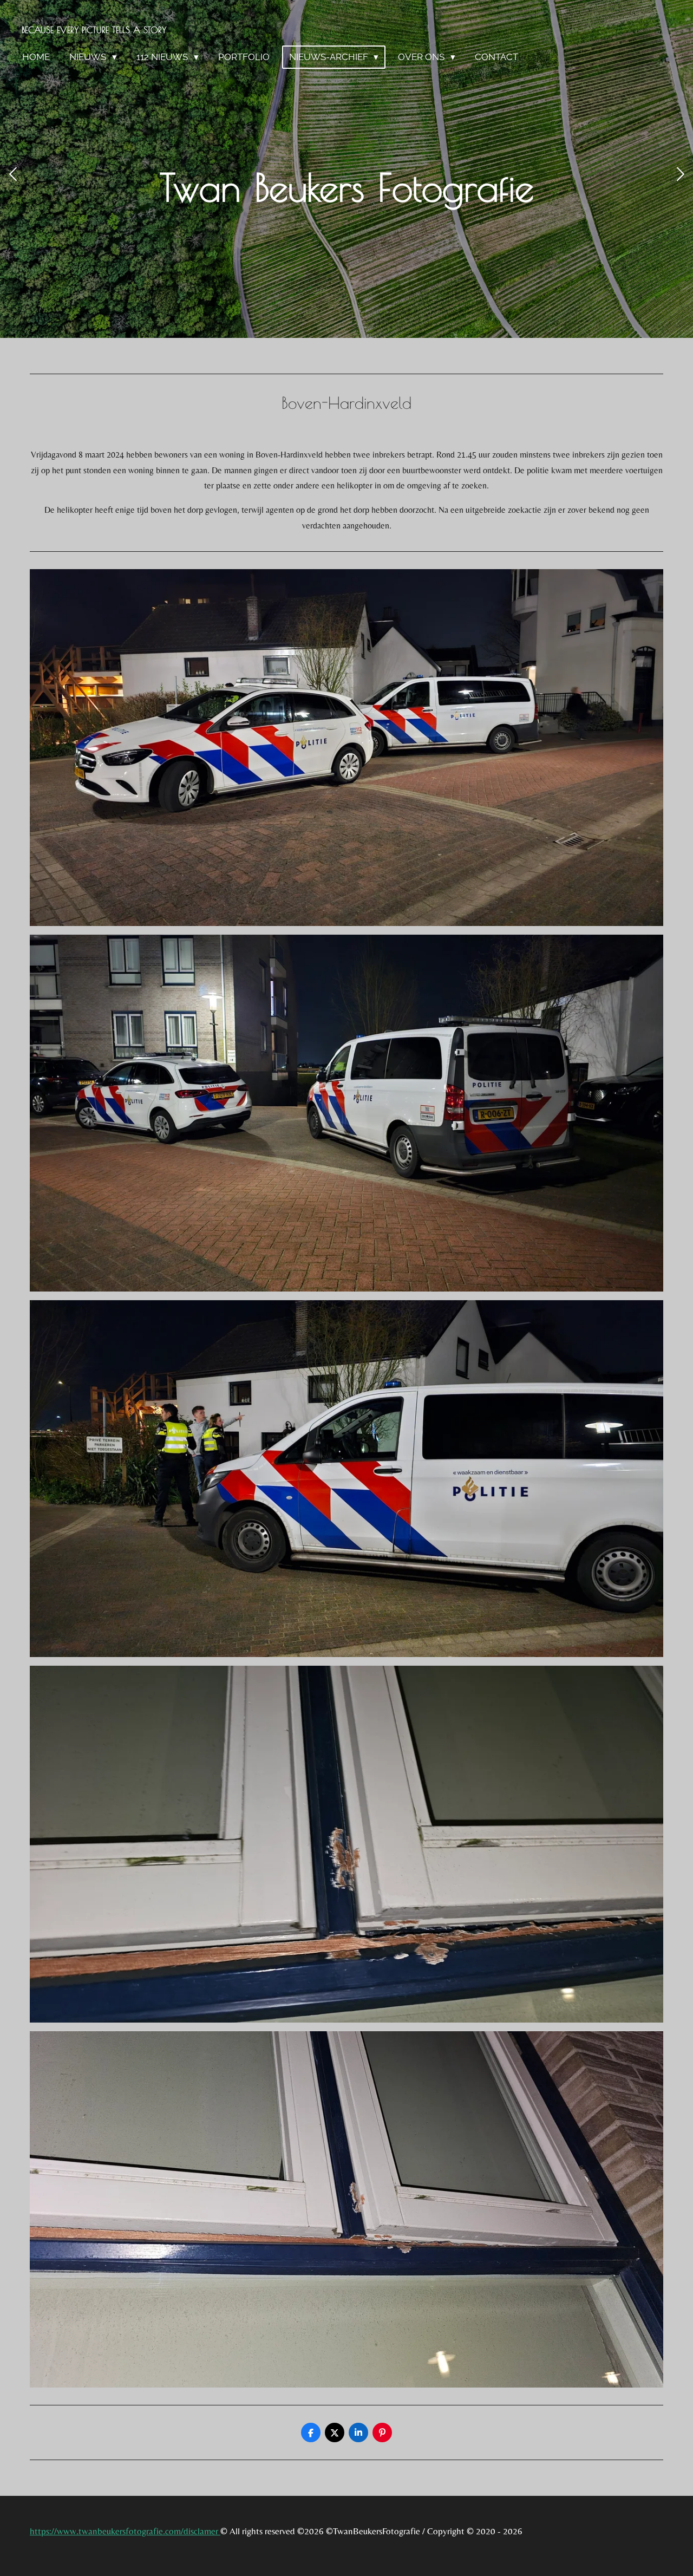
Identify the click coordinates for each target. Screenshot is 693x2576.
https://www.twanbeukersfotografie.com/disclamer (125, 2531)
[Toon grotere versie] (346, 748)
